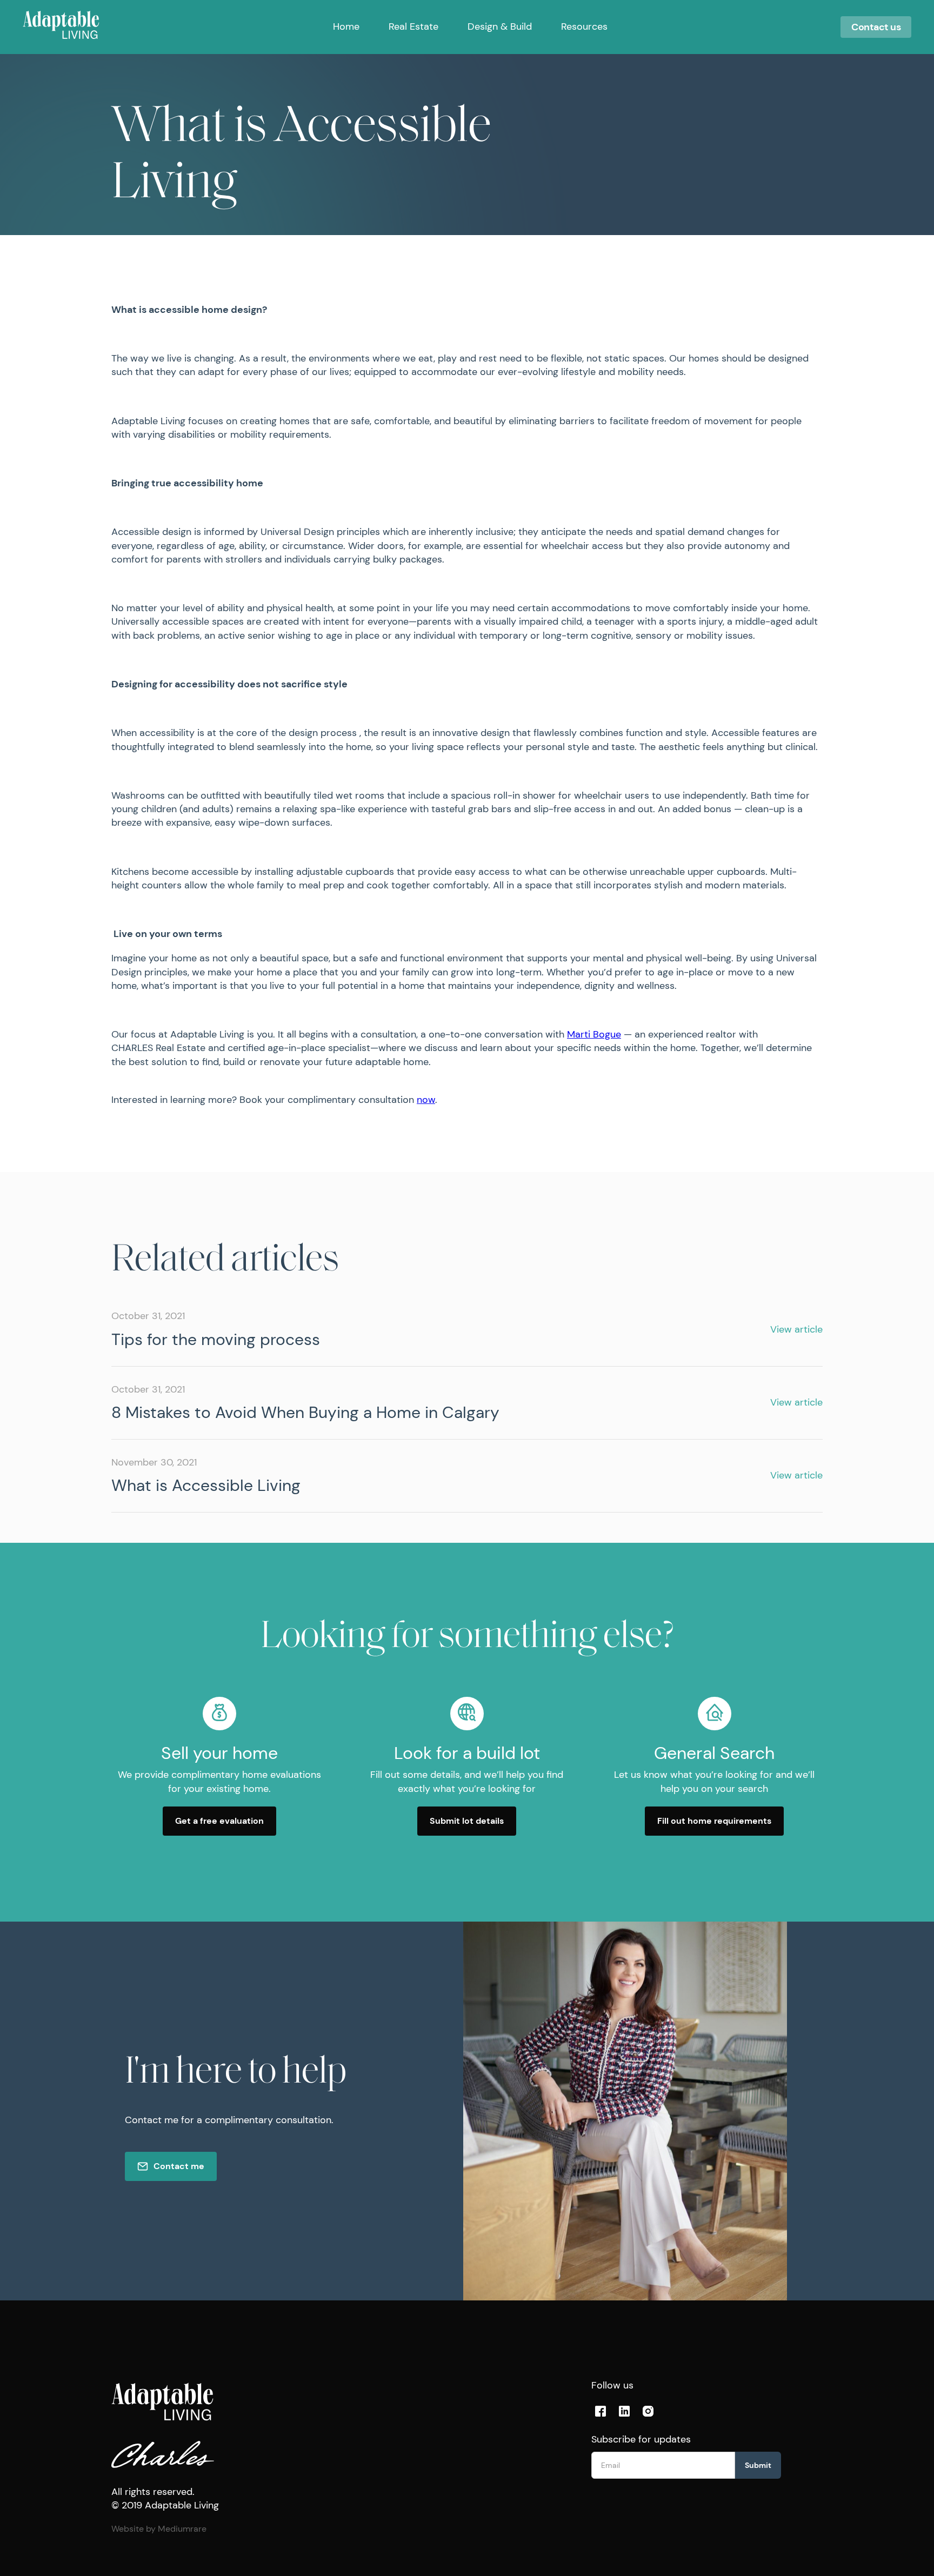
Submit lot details (467, 1821)
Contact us (876, 27)
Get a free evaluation (219, 1821)
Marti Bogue (594, 1034)
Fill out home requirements (714, 1821)
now (426, 1100)
